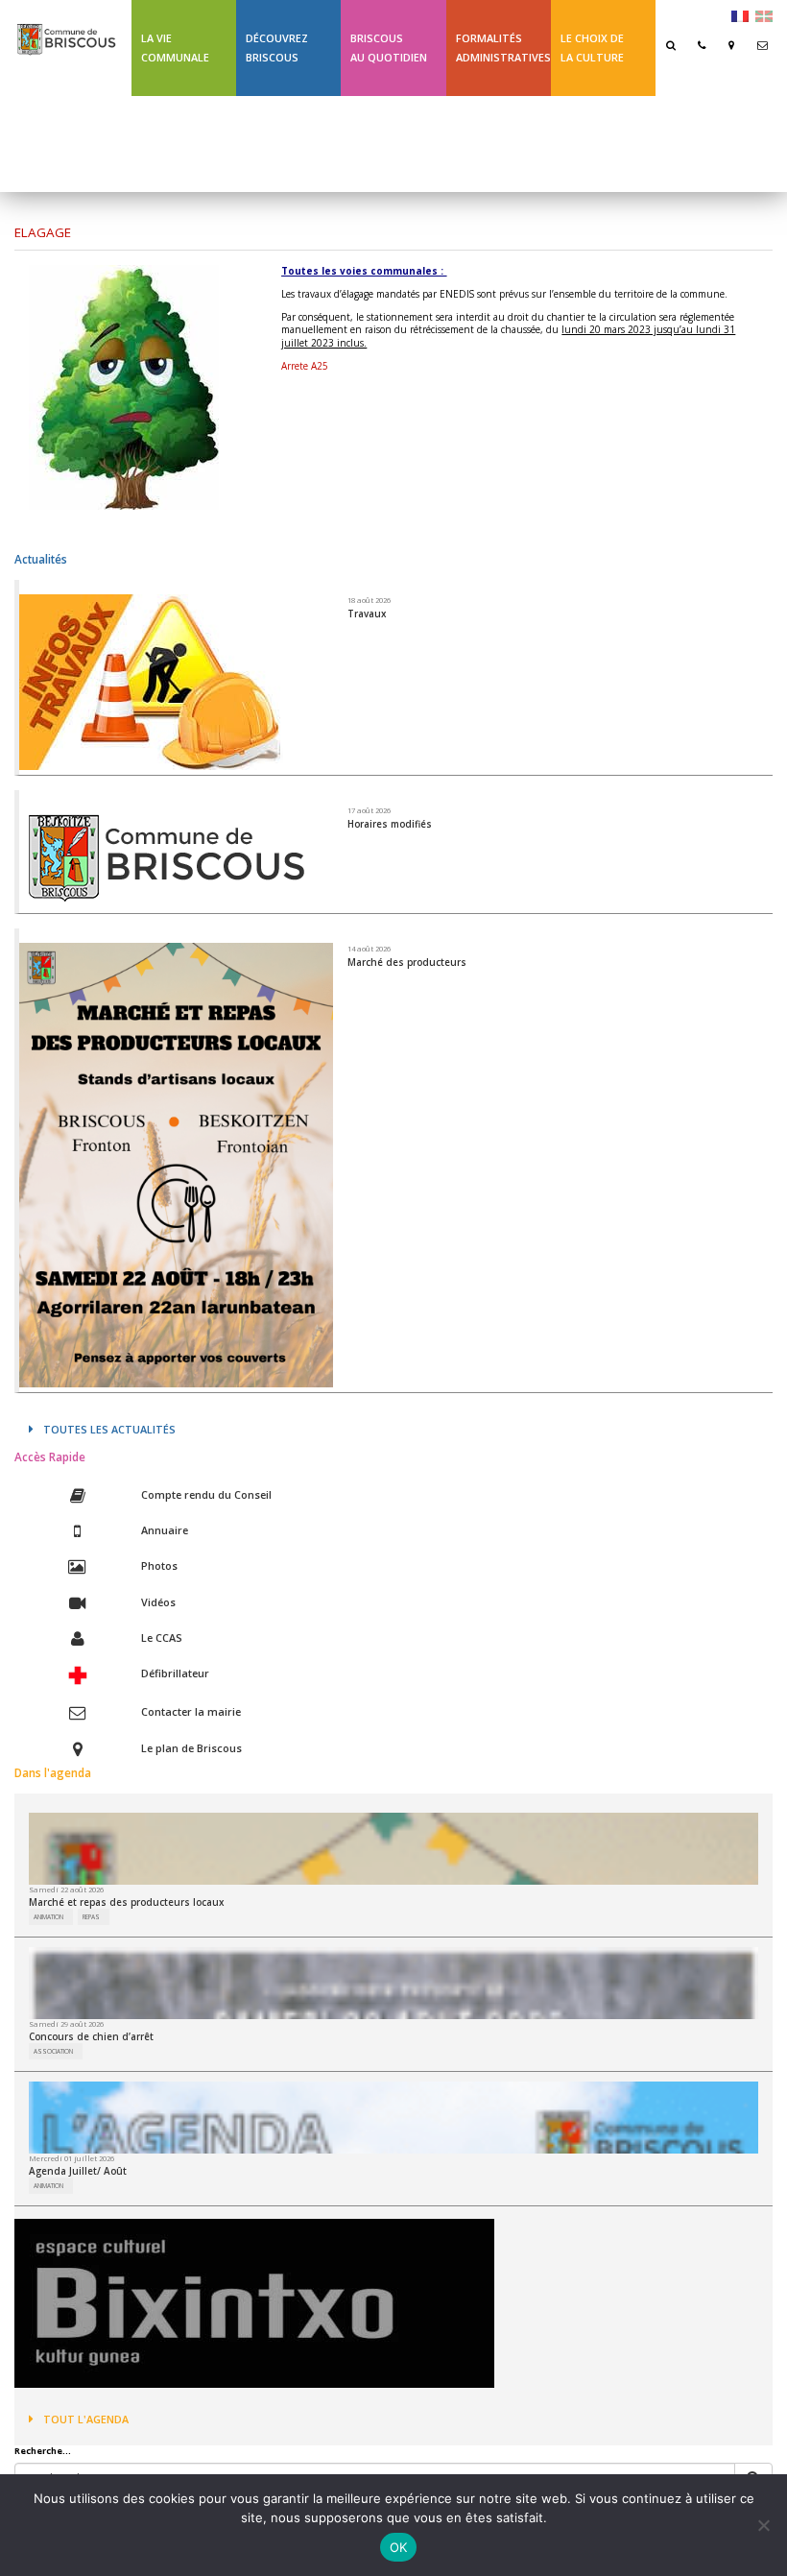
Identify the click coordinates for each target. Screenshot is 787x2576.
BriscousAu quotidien (389, 48)
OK (399, 2547)
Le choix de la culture (592, 48)
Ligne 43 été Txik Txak (174, 144)
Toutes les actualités (109, 1429)
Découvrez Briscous (277, 48)
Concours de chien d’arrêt (91, 2036)
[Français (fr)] (740, 15)
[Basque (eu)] (764, 15)
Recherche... (43, 2451)
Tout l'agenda (86, 2419)
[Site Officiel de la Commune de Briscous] (66, 31)
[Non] (763, 2525)
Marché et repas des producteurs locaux (126, 1902)
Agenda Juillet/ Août (78, 2171)
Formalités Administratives (503, 48)
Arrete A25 (305, 366)
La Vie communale (175, 48)
